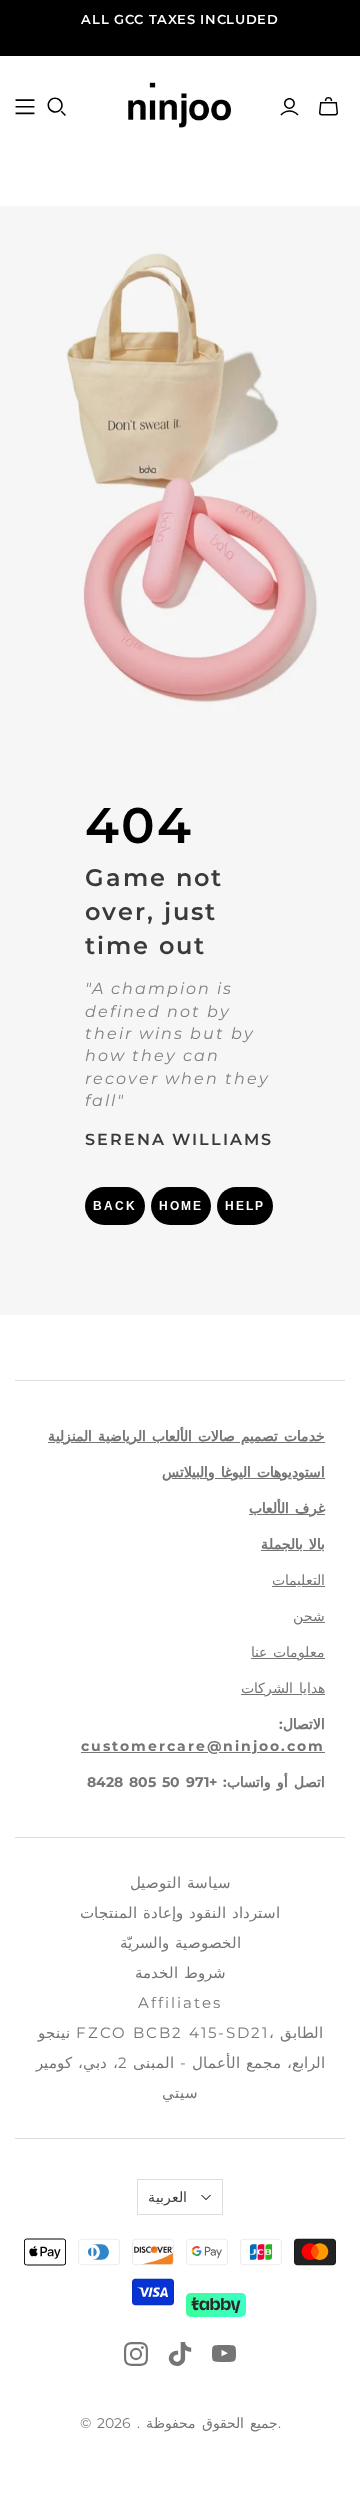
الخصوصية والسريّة (180, 1942)
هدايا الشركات (283, 1688)
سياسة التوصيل (180, 1882)
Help (245, 1206)
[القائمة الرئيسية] (25, 107)
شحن (309, 1616)
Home (181, 1206)
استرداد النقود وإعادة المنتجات (180, 1912)
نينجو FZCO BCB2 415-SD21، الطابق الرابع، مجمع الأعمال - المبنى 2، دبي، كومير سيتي (180, 2062)
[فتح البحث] (57, 107)
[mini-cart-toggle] (328, 107)
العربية (167, 2197)
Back (115, 1206)
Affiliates (180, 2002)
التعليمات (298, 1580)
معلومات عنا (288, 1652)
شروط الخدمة (180, 1972)
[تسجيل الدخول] (289, 107)
